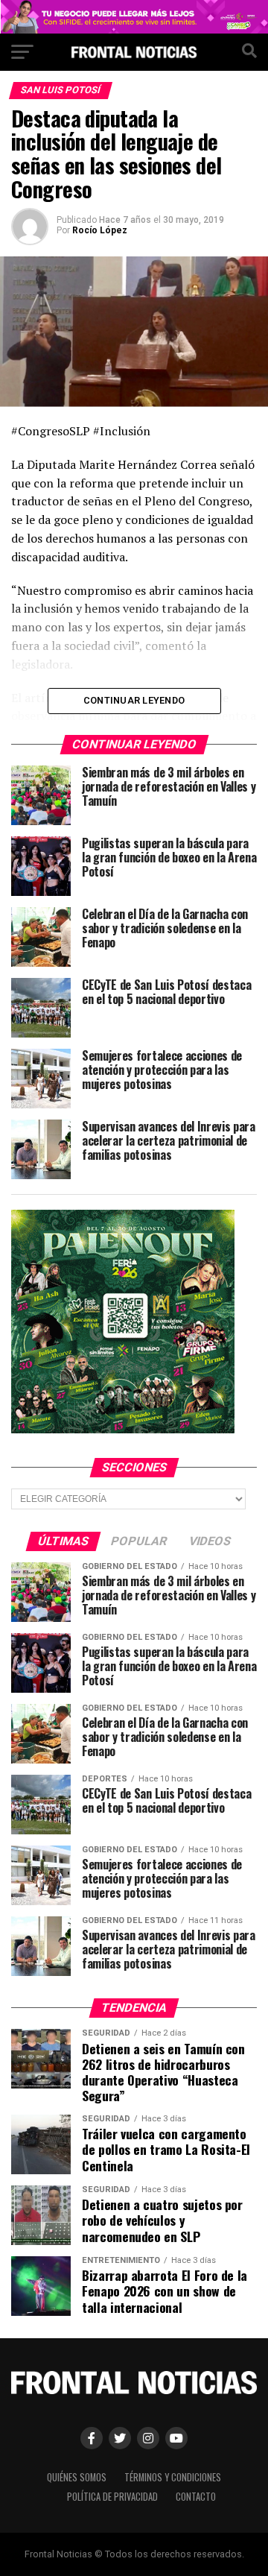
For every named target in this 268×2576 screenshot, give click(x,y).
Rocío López (100, 230)
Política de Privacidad (112, 2497)
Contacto (196, 2497)
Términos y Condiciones (173, 2477)
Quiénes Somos (77, 2477)
